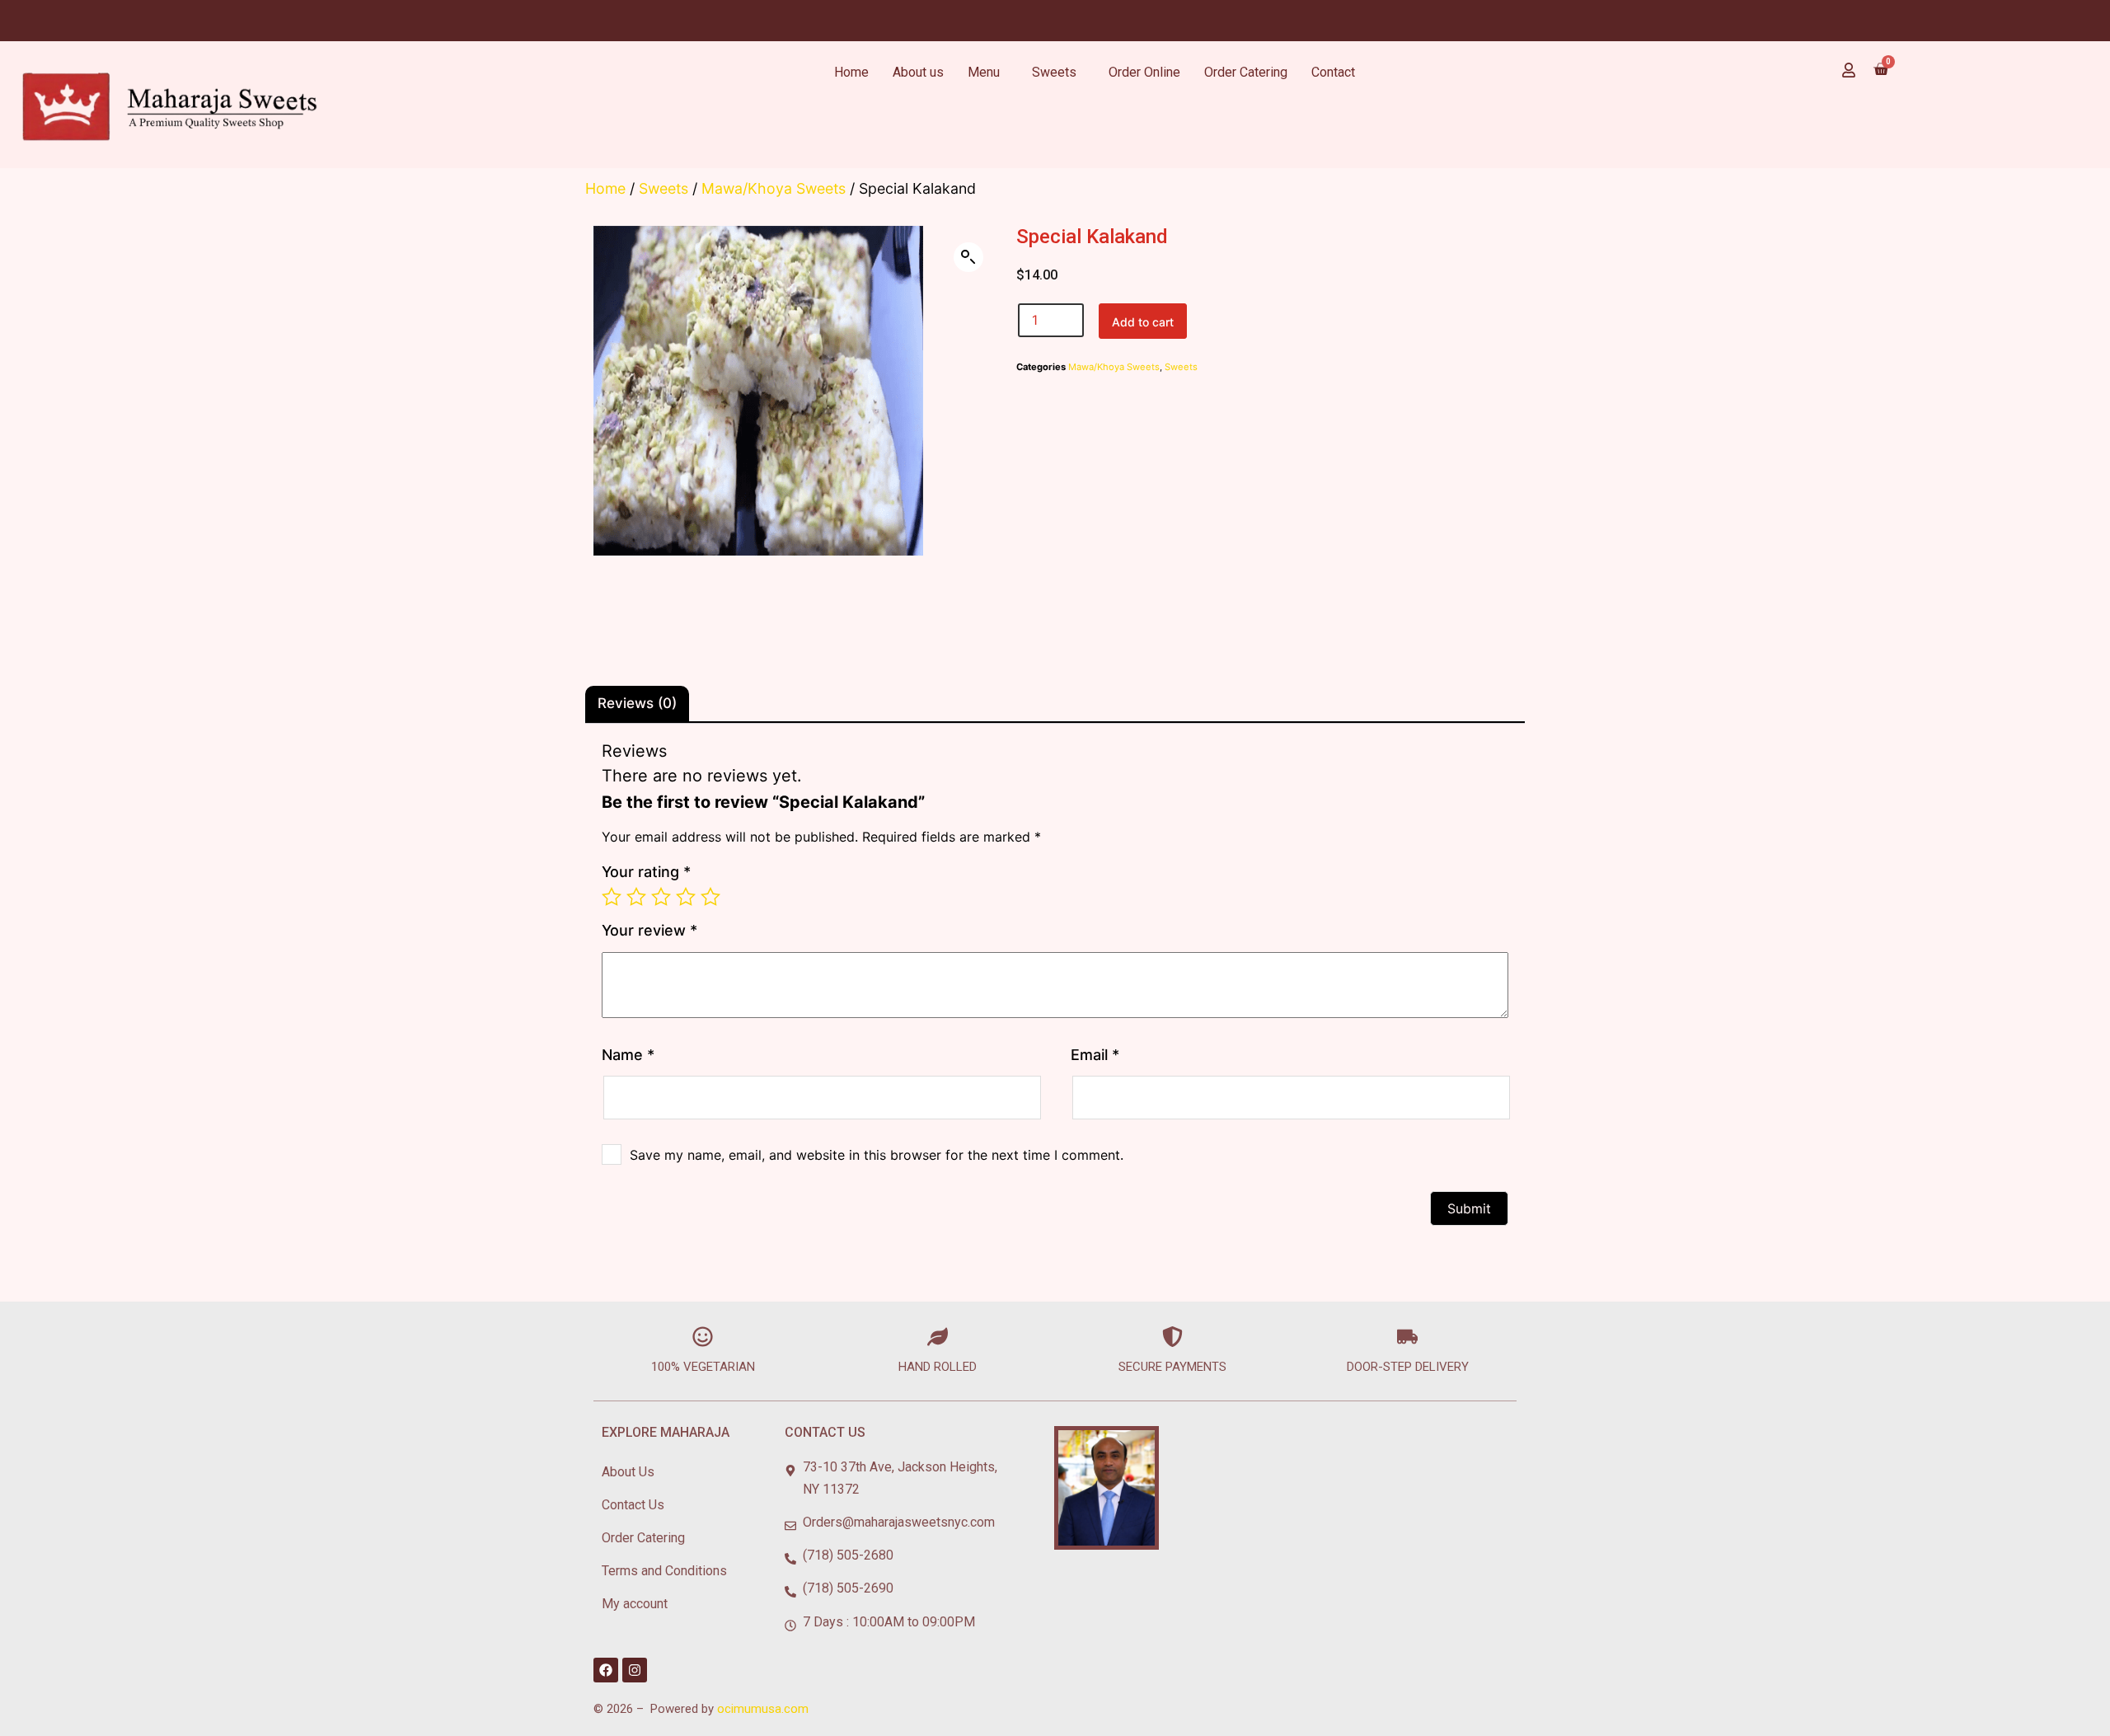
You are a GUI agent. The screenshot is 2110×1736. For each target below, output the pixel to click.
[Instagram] (635, 1670)
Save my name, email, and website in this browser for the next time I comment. (877, 1155)
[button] (968, 257)
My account (635, 1604)
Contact (1333, 72)
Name (628, 1055)
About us (918, 72)
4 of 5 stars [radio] (686, 897)
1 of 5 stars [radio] (612, 897)
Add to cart (1143, 322)
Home (851, 72)
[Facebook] (606, 1670)
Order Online (1144, 72)
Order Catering (1246, 72)
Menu (984, 72)
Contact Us (633, 1505)
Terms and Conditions (664, 1571)
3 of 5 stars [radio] (661, 897)
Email (1095, 1055)
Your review (649, 930)
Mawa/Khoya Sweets (774, 188)
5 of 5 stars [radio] (710, 897)
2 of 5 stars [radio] (636, 897)
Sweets (1054, 72)
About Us (628, 1472)
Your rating (646, 872)
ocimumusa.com (763, 1709)
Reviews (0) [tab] (637, 703)
